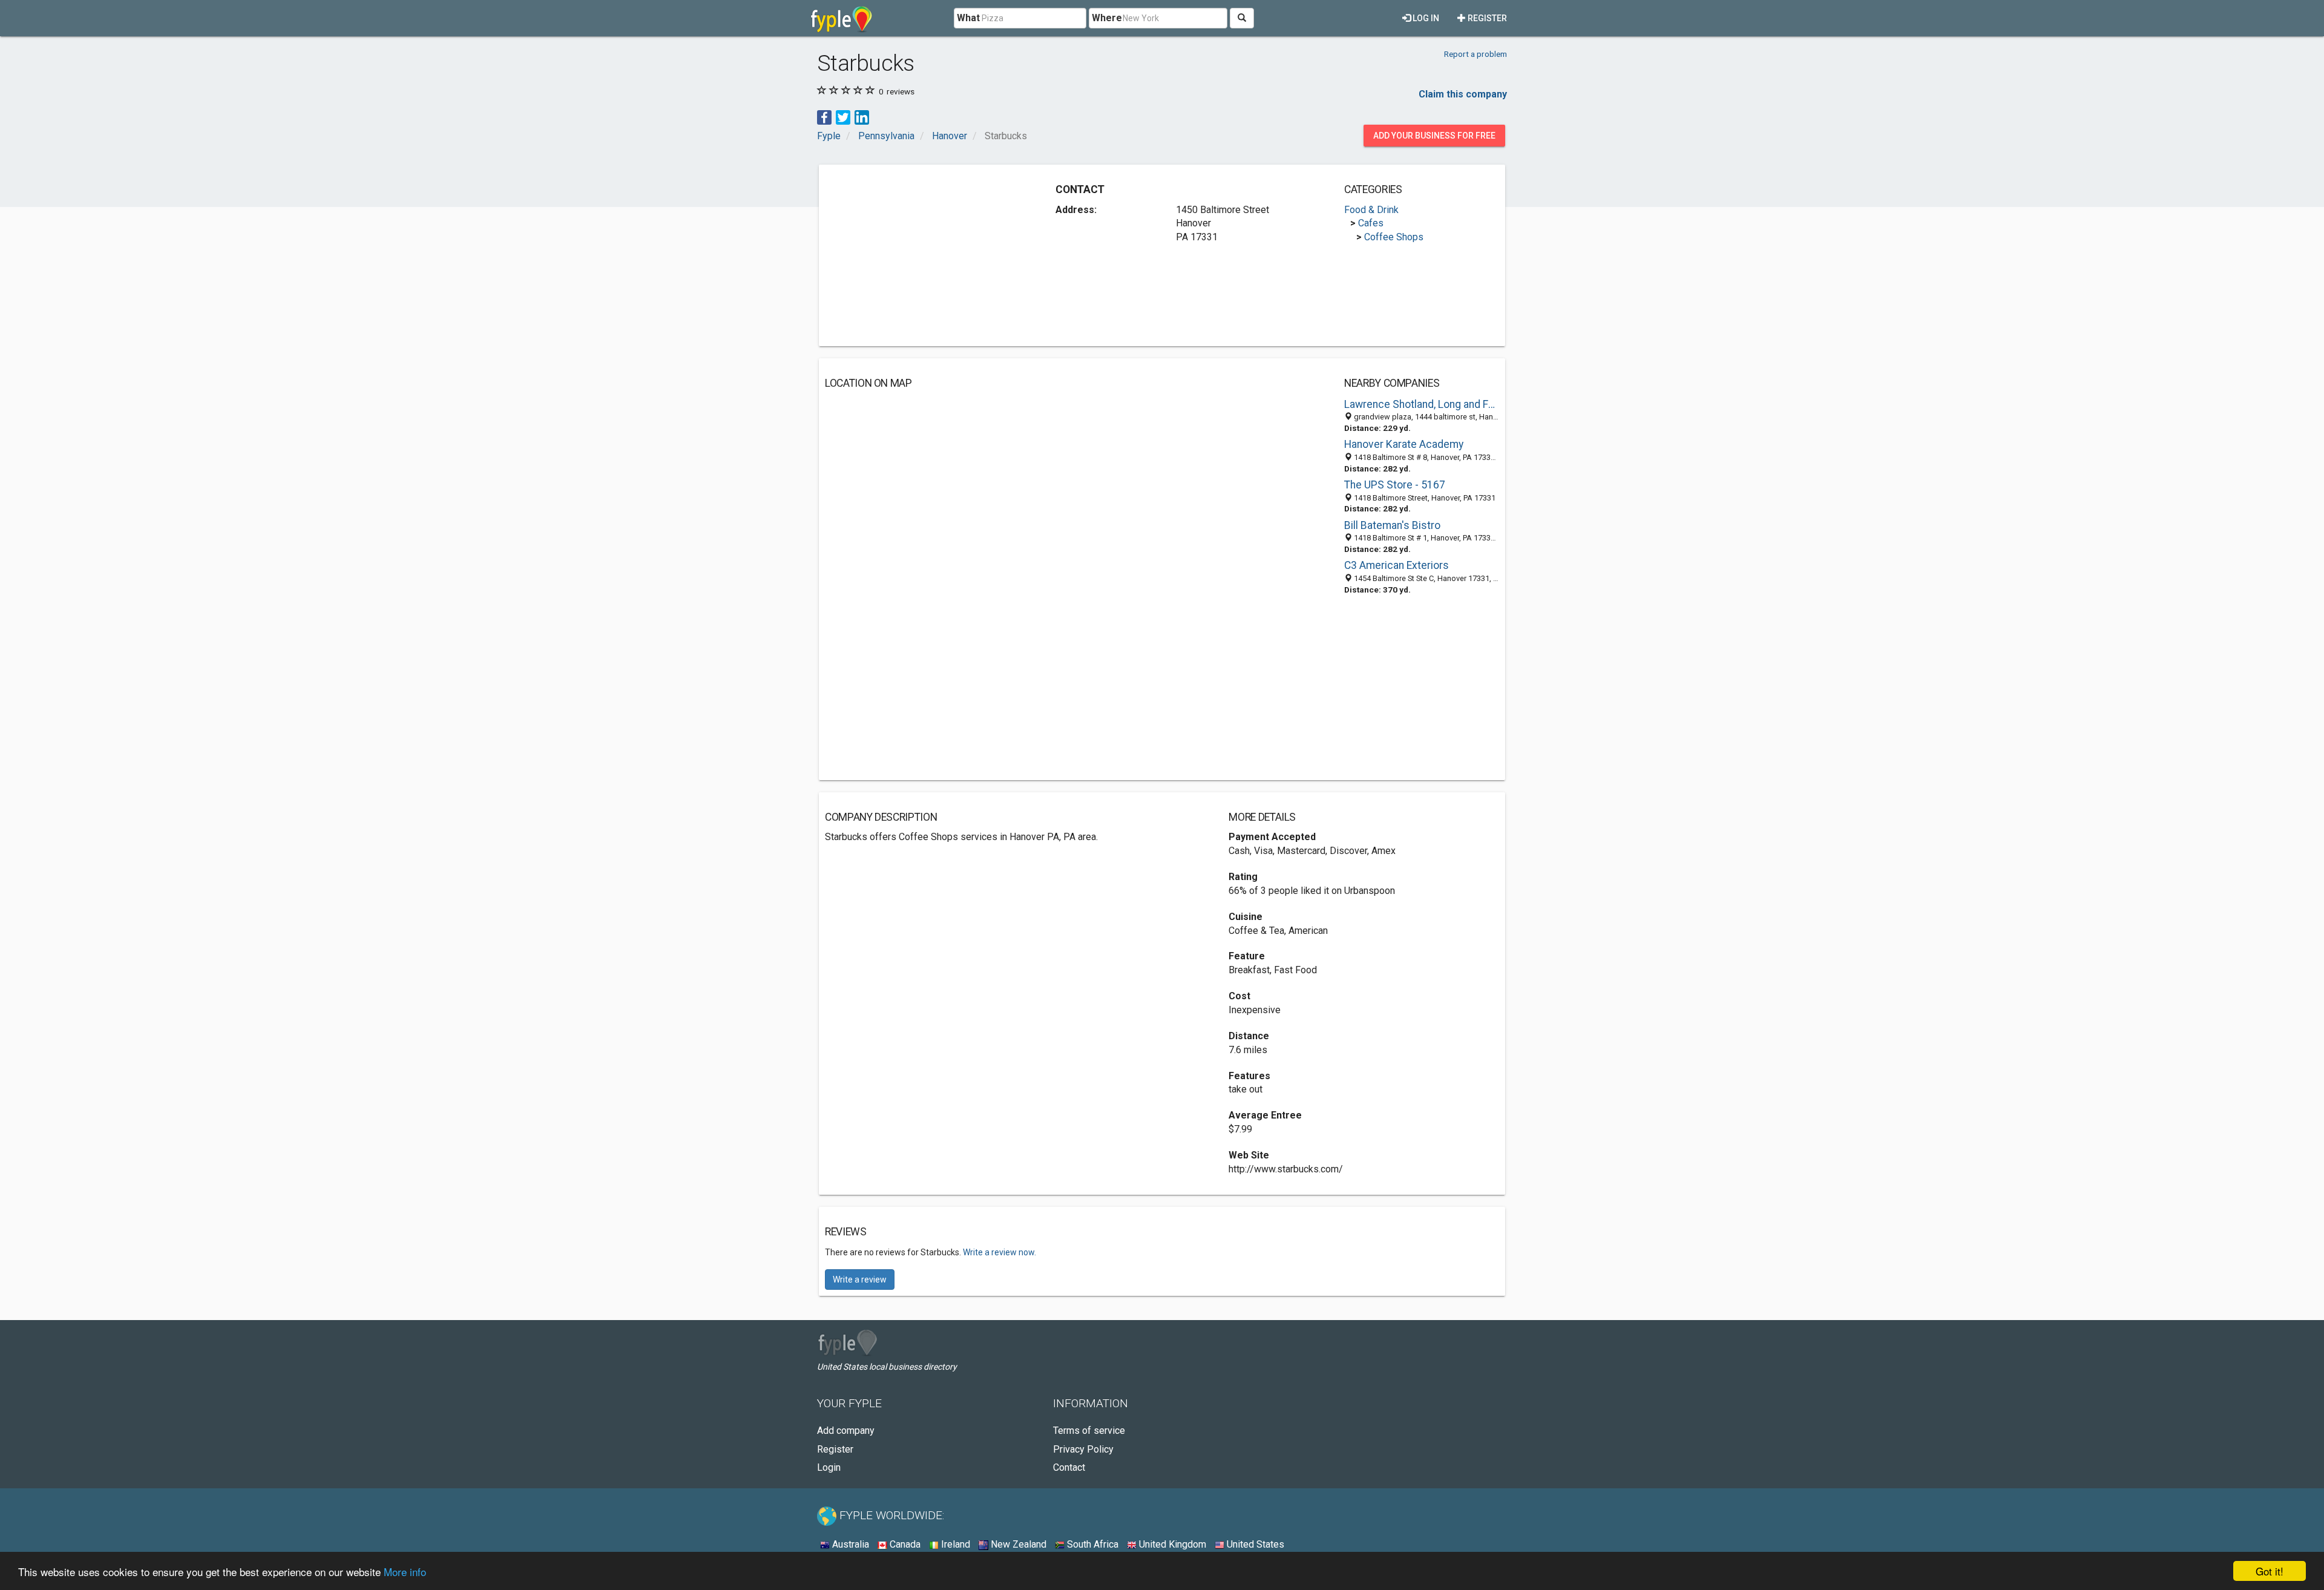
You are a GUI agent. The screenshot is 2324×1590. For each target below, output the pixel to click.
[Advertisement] (927, 255)
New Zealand (1017, 1544)
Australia (849, 1544)
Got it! (2270, 1571)
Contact (1069, 1467)
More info (405, 1572)
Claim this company (1463, 94)
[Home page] (842, 18)
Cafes (1371, 223)
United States (1254, 1544)
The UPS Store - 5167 (1395, 485)
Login (829, 1467)
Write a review (860, 1280)
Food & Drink (1371, 210)
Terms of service (1089, 1431)
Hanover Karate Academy (1404, 444)
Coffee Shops (1394, 237)
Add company (846, 1431)
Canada (904, 1544)
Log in (1425, 18)
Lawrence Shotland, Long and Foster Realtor (1422, 404)
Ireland (954, 1544)
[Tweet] (843, 117)
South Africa (1091, 1544)
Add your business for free (1434, 136)
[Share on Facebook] (824, 117)
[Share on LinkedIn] (862, 117)
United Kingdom (1171, 1544)
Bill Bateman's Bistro (1392, 525)
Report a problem (1475, 54)
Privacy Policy (1083, 1449)
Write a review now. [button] (1000, 1252)
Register (1486, 18)
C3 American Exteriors (1397, 565)
